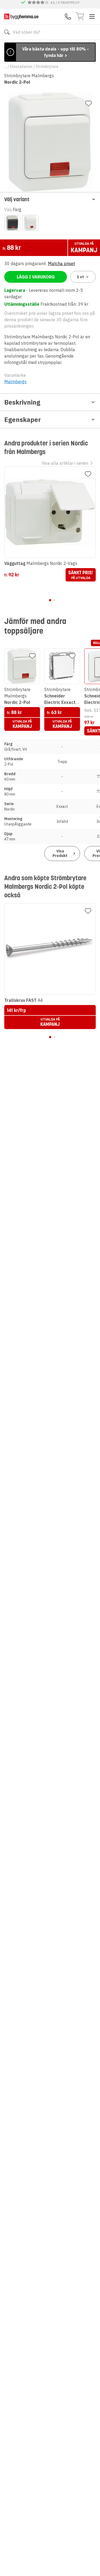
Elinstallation (21, 67)
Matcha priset (61, 263)
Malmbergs (15, 382)
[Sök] (7, 32)
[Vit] (30, 223)
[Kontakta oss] (68, 17)
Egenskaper (23, 420)
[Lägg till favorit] (89, 103)
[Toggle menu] (92, 17)
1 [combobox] (80, 277)
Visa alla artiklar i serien (65, 463)
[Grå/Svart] (12, 223)
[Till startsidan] (21, 16)
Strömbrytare (47, 67)
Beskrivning (22, 402)
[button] (50, 199)
